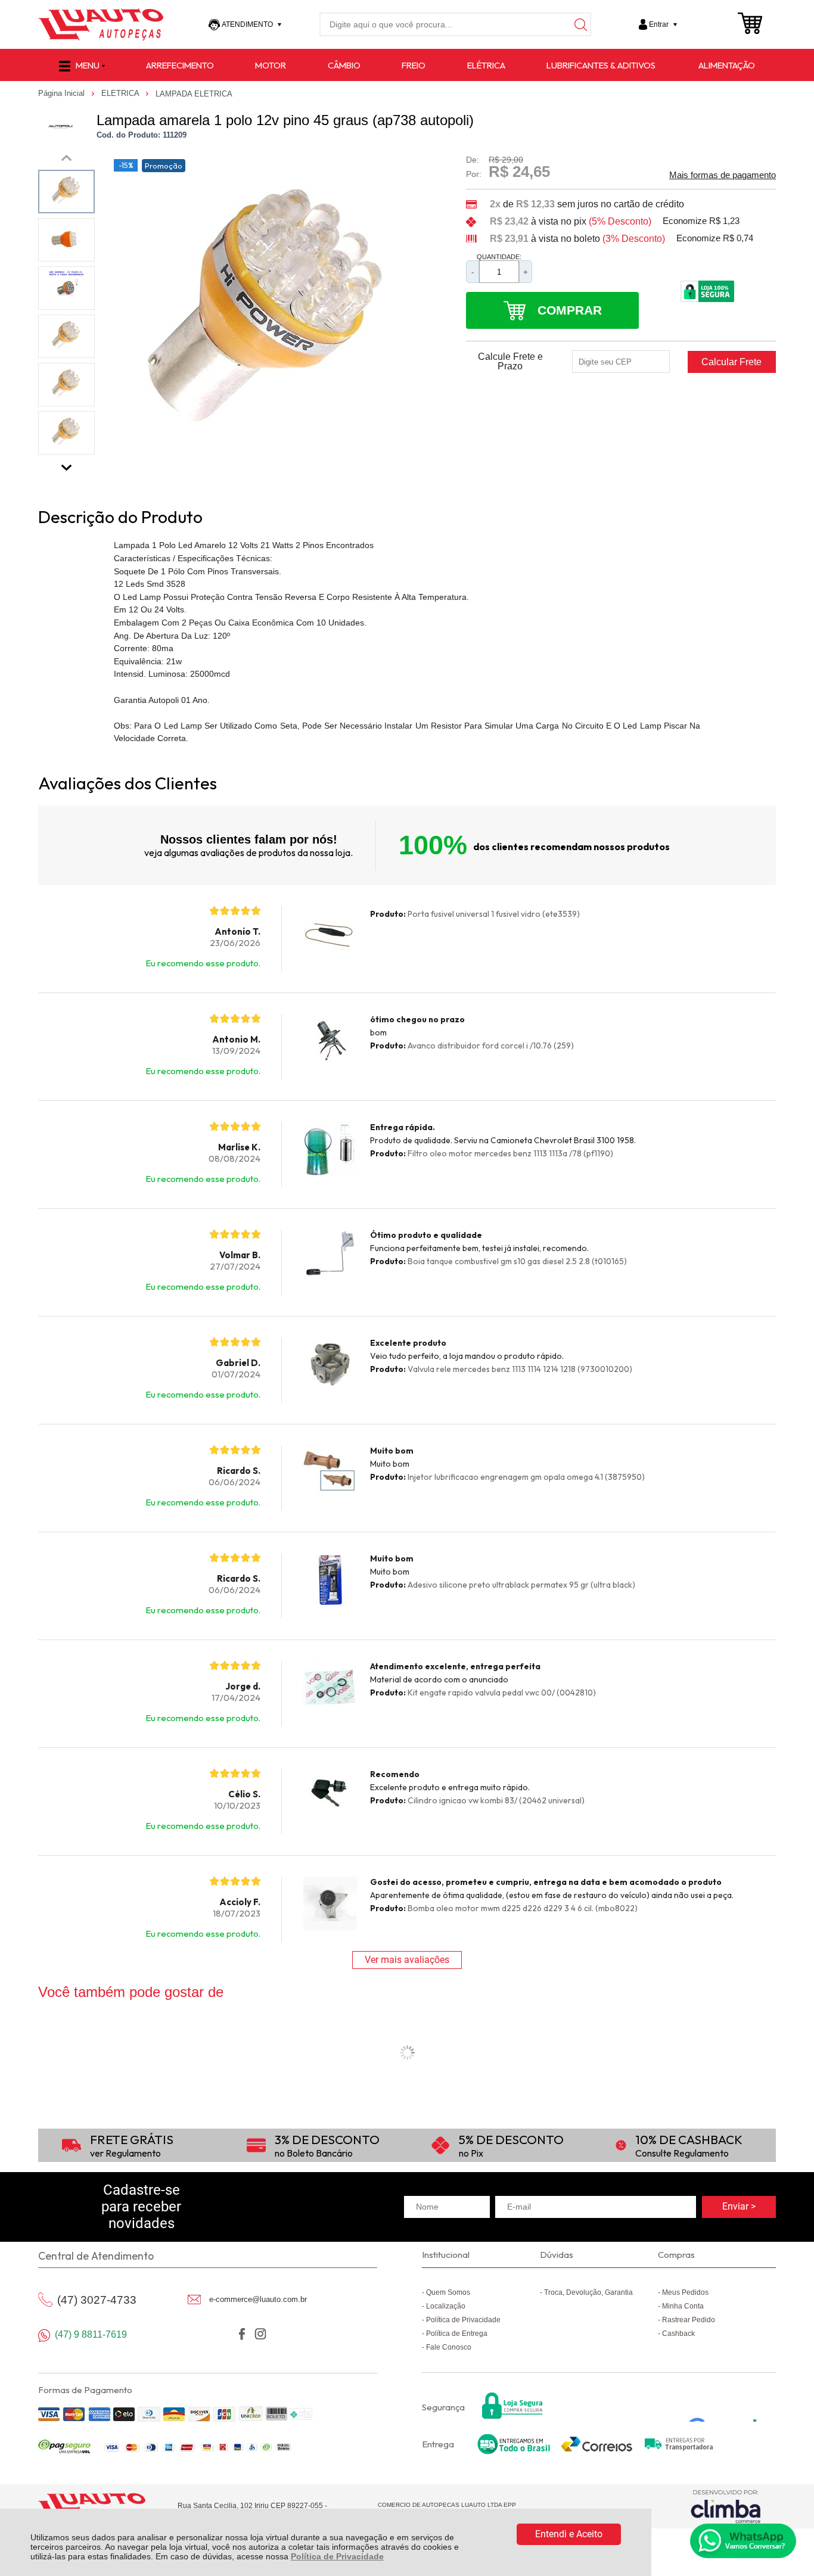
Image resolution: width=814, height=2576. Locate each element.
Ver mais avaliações (407, 1960)
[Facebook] (242, 2334)
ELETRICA (121, 93)
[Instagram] (260, 2334)
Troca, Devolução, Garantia (588, 2292)
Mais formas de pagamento (723, 175)
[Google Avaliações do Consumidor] (727, 2406)
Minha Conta (683, 2306)
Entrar (659, 24)
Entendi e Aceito (569, 2534)
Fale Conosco (449, 2347)
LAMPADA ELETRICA (194, 94)
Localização (446, 2306)
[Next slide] (67, 465)
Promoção (164, 166)
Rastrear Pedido (689, 2320)
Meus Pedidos (685, 2292)
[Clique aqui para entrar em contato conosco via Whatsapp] (743, 2541)
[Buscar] (579, 24)
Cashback (678, 2334)
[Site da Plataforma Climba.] (726, 2506)
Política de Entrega (457, 2334)
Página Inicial (63, 93)
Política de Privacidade (337, 2556)
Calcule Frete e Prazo (510, 362)
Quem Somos (448, 2292)
